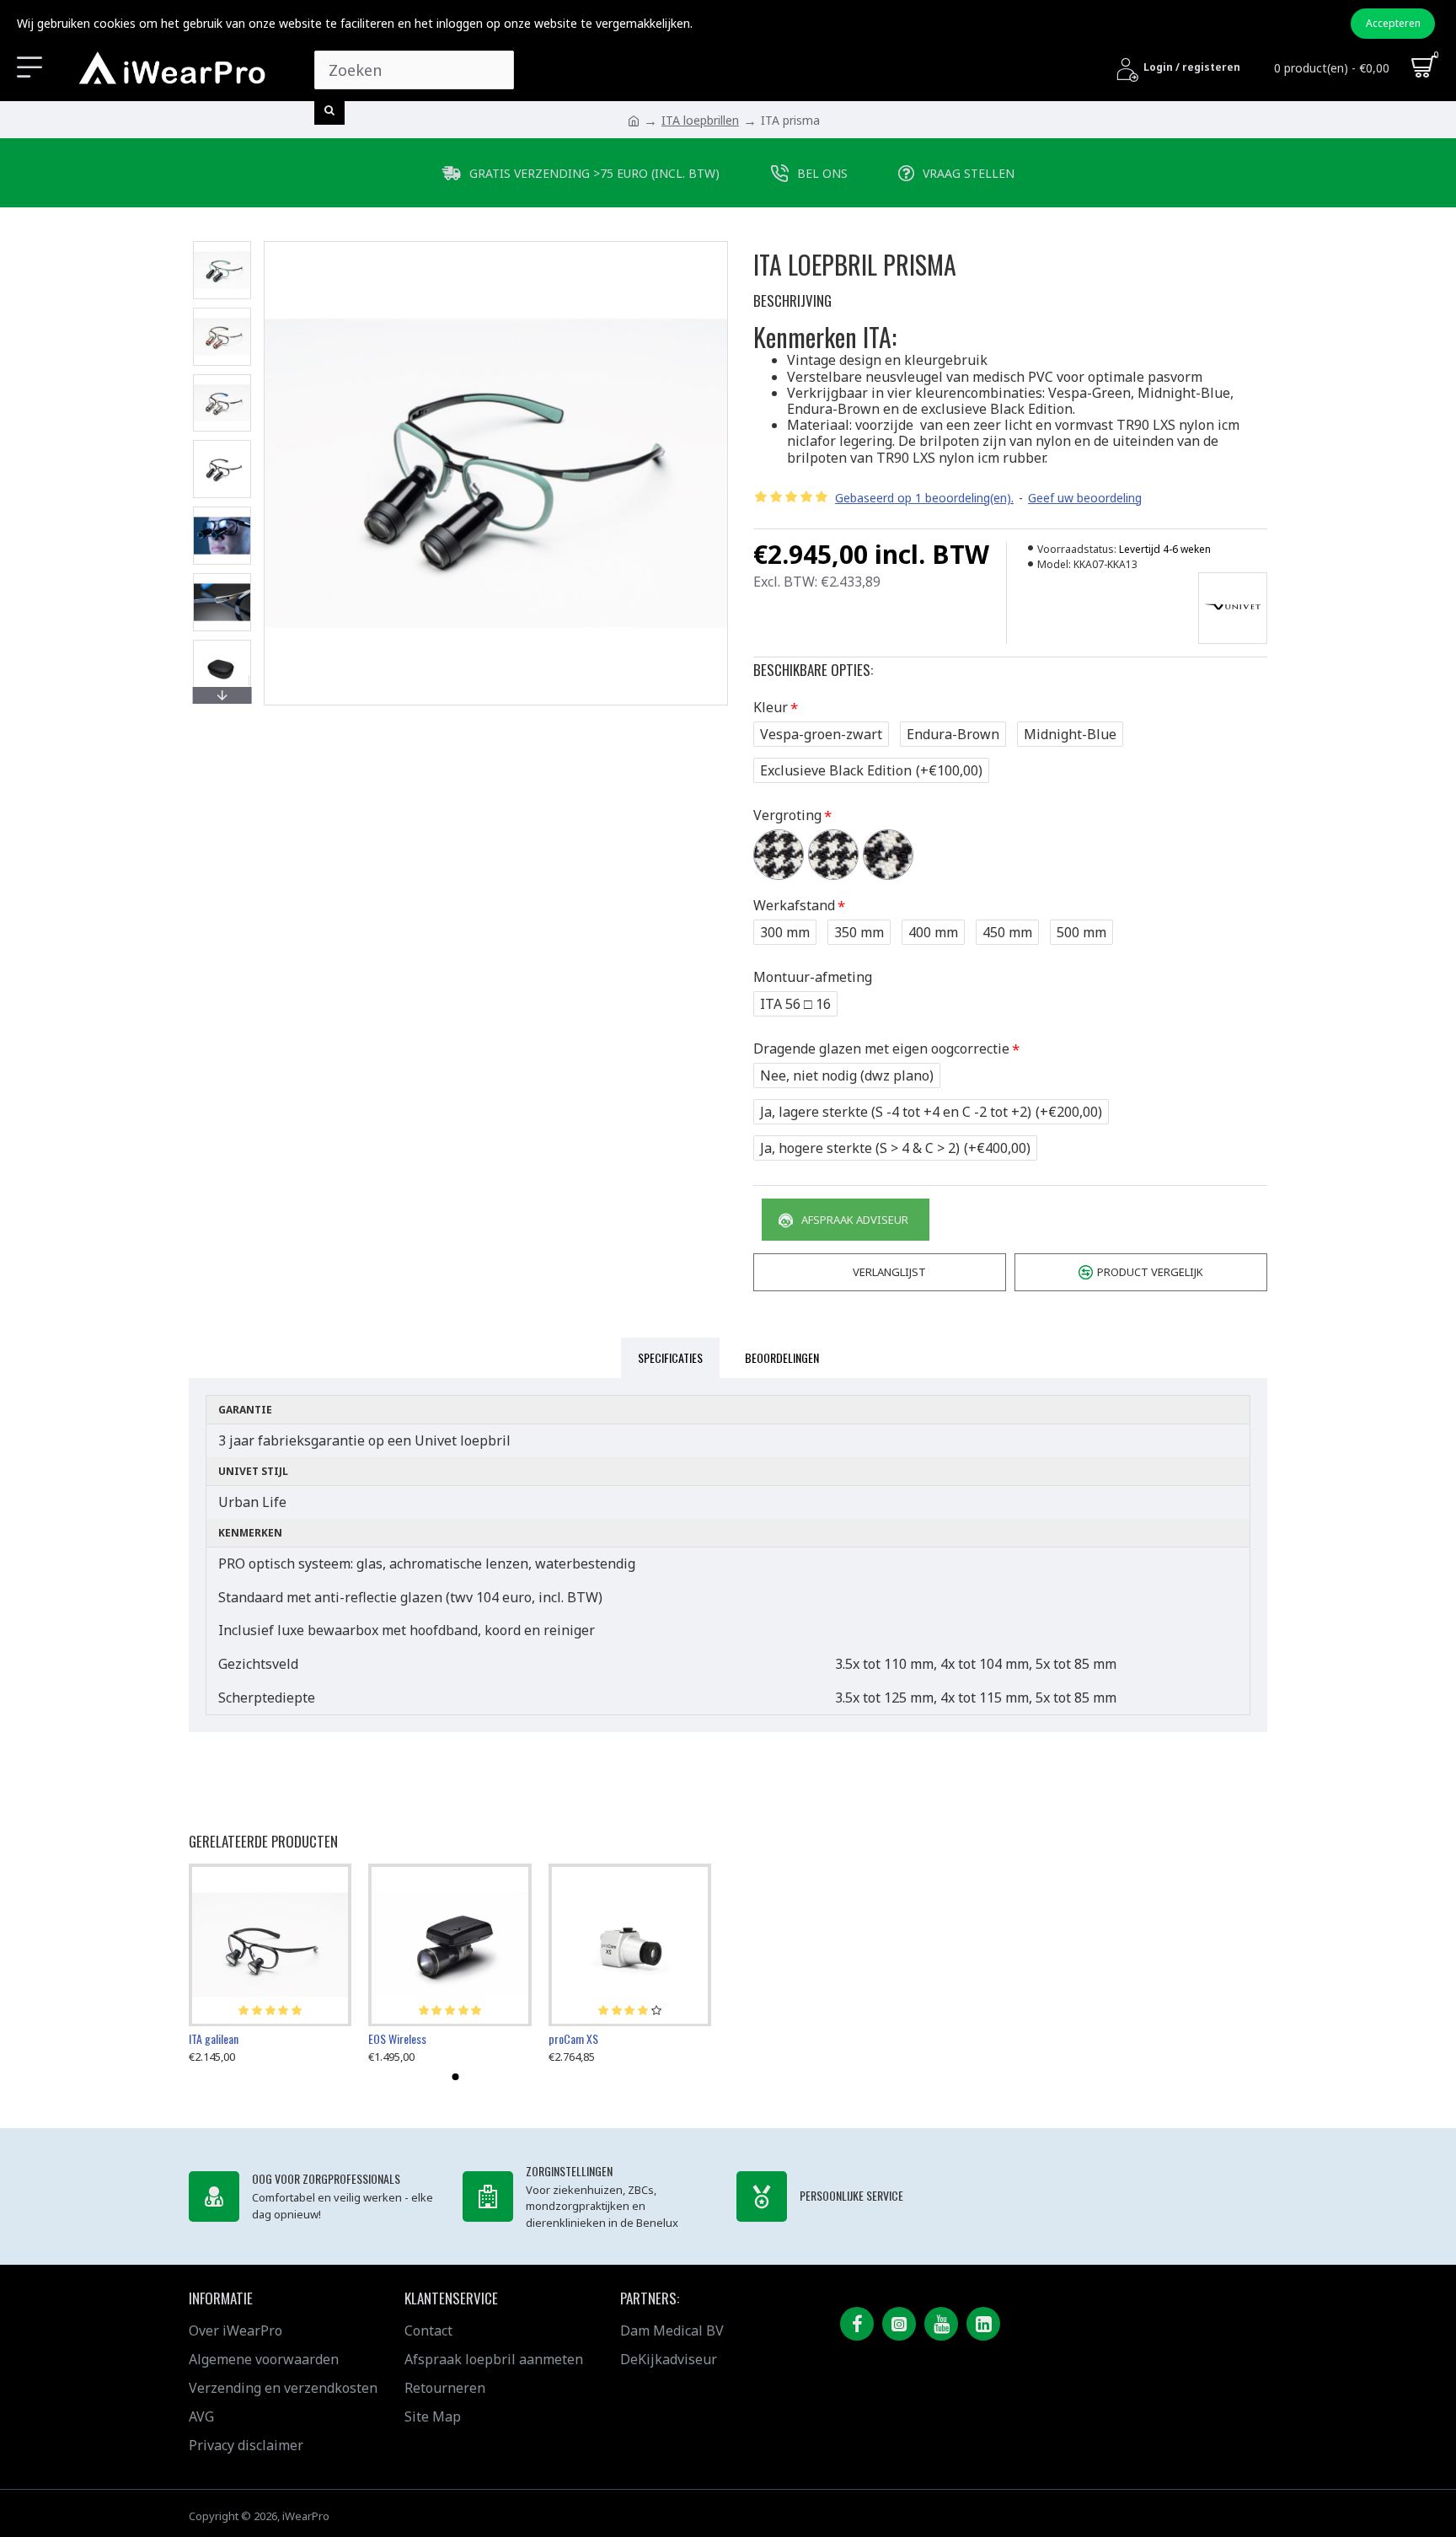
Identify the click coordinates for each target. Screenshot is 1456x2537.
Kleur (771, 707)
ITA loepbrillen (700, 120)
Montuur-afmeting (813, 977)
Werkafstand (794, 905)
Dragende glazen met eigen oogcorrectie (881, 1049)
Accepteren (1393, 23)
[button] (222, 245)
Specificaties (670, 1357)
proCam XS (573, 2038)
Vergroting (787, 815)
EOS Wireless (397, 2038)
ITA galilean (214, 2038)
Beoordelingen (782, 1357)
